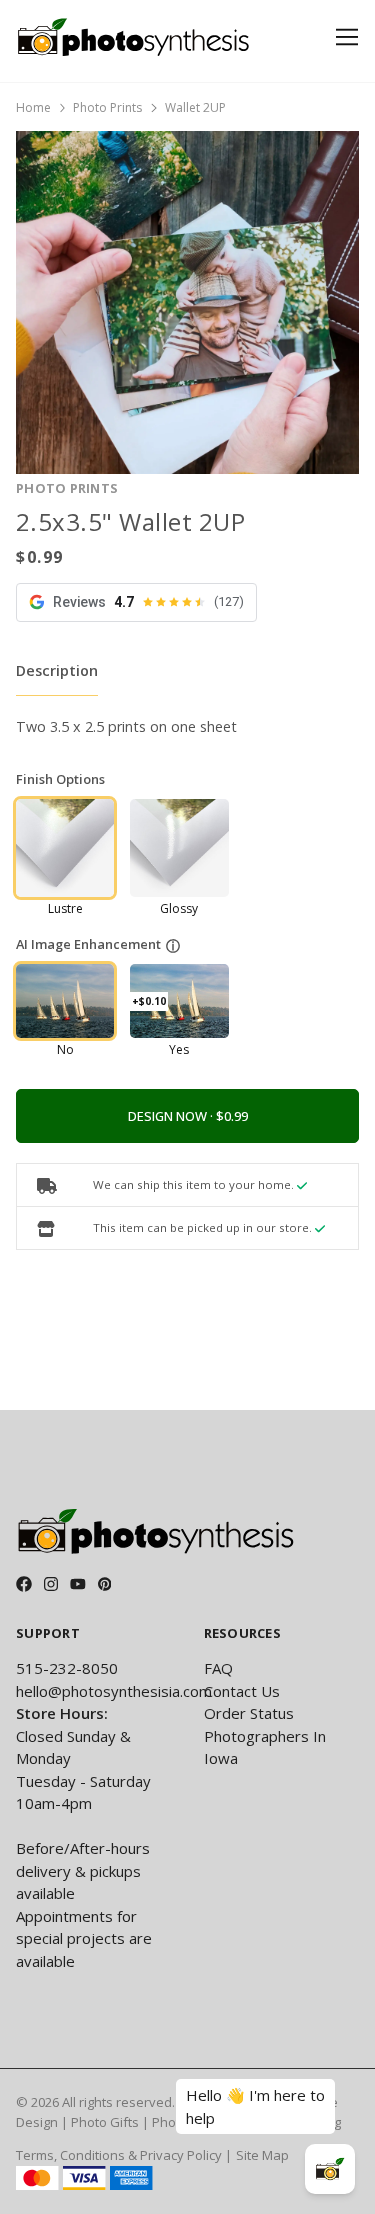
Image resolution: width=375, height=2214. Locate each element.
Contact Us (242, 1691)
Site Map (262, 2155)
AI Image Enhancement (88, 944)
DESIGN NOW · (172, 1116)
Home (33, 107)
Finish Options (60, 779)
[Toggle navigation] (343, 37)
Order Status (249, 1713)
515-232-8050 (67, 1668)
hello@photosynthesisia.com (114, 1691)
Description (57, 670)
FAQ (218, 1668)
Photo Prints (107, 107)
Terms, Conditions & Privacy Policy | (124, 2155)
